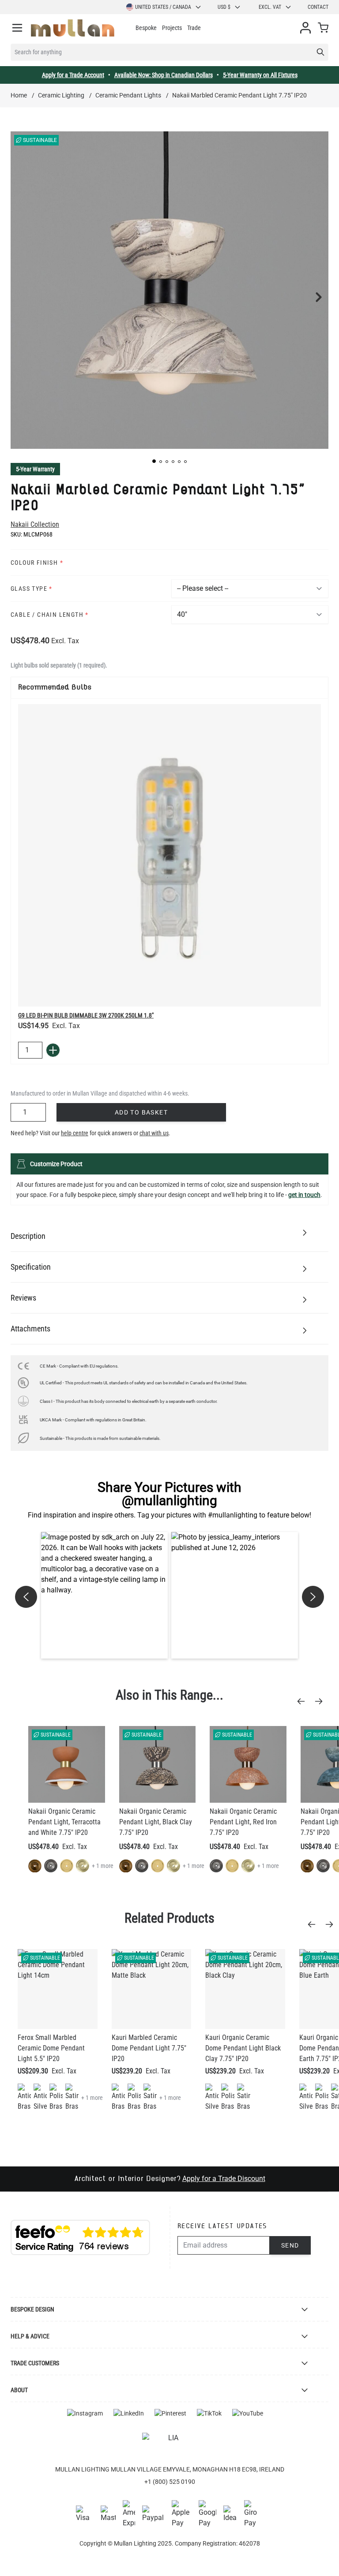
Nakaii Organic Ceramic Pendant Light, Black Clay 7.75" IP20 (156, 1822)
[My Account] (305, 28)
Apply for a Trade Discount (224, 2179)
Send (290, 2245)
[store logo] (73, 28)
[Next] (321, 1701)
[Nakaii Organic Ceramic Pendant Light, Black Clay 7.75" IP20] (158, 1764)
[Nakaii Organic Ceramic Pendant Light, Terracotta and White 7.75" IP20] (67, 1764)
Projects (172, 28)
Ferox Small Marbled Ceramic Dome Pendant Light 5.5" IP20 (51, 2048)
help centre (75, 1133)
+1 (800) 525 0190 (170, 2482)
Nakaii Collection (35, 524)
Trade (194, 28)
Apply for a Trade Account (73, 75)
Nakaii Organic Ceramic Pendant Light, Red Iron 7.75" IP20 (243, 1822)
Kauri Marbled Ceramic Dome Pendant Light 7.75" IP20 (149, 2048)
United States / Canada (163, 7)
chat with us (154, 1133)
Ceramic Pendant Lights (128, 95)
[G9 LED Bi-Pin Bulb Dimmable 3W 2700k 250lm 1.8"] (169, 855)
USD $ (224, 7)
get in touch (304, 1195)
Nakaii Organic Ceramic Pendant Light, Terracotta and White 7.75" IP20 (64, 1822)
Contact (318, 7)
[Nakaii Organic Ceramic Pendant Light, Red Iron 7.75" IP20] (248, 1764)
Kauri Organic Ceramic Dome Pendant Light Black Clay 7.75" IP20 (243, 2048)
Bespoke (146, 28)
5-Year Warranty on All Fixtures (260, 75)
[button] (154, 461)
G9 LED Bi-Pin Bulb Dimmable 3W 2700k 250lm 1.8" (86, 1015)
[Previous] (304, 1701)
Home (19, 95)
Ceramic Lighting (61, 95)
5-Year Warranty (35, 469)
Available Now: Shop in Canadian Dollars (164, 75)
